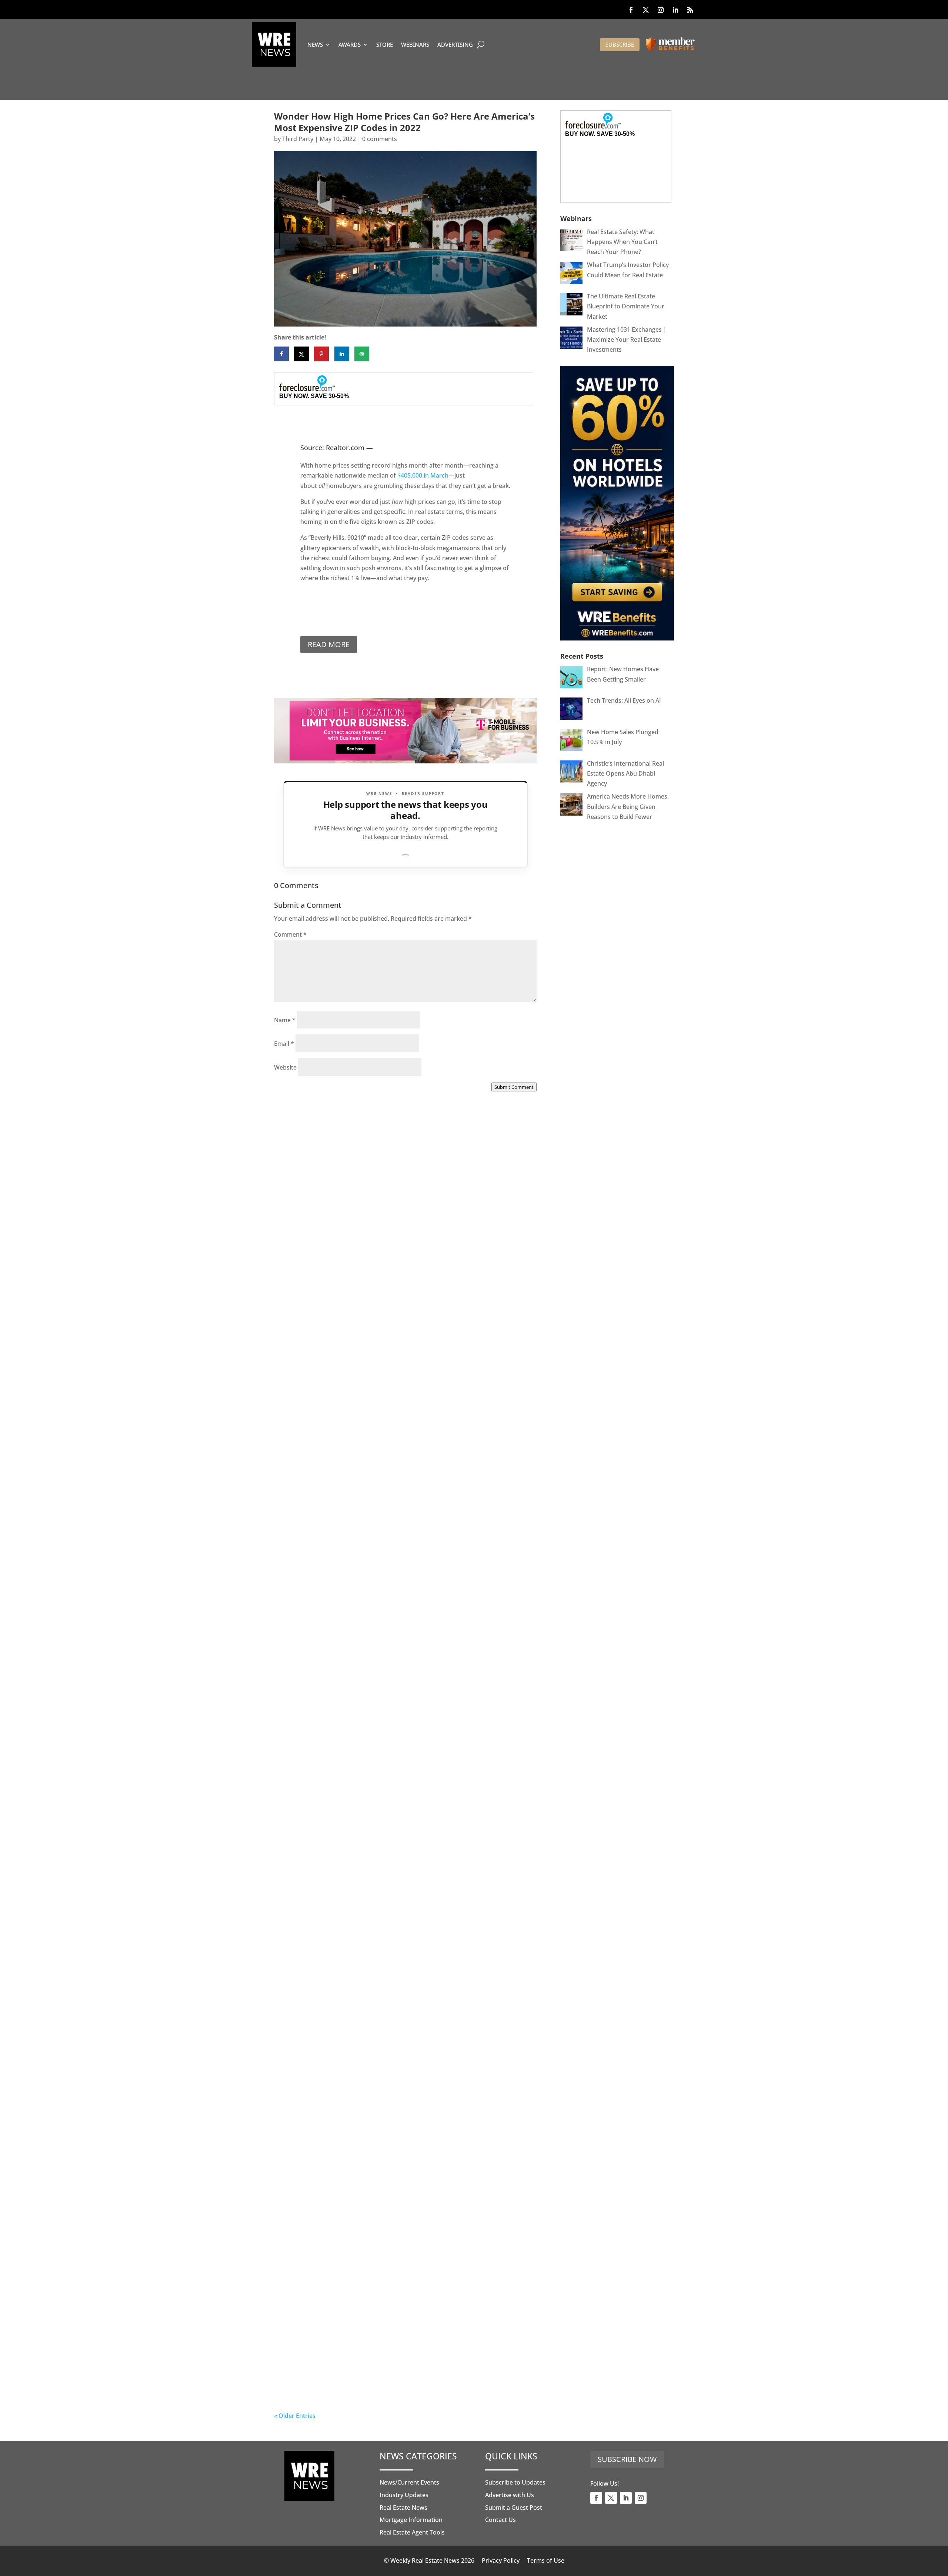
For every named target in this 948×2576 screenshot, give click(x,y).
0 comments (380, 139)
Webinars (415, 44)
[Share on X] (301, 354)
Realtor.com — (349, 448)
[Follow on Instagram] (661, 10)
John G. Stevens (311, 2387)
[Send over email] (362, 354)
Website (285, 1067)
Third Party (298, 139)
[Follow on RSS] (690, 10)
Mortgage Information (411, 2520)
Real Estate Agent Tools (412, 2532)
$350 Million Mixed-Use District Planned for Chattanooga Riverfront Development (397, 1955)
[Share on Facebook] (281, 354)
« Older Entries (295, 2416)
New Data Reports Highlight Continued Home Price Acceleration (385, 1520)
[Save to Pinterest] (321, 354)
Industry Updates (404, 2495)
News (315, 44)
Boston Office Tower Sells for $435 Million (367, 2167)
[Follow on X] (646, 10)
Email (284, 1044)
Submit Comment (514, 1087)
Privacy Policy (501, 2560)
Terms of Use (546, 2560)
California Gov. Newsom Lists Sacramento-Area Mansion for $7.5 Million (403, 1737)
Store (385, 44)
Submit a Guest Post (514, 2508)
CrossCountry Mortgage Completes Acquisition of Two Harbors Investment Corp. (392, 1302)
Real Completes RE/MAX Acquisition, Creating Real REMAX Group (400, 2379)
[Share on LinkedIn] (342, 354)
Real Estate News (403, 2508)
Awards (350, 44)
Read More (329, 644)
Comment (290, 934)
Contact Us (500, 2520)
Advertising (455, 44)
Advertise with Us (510, 2495)
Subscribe (620, 44)
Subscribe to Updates (515, 2482)
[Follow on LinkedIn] (675, 10)
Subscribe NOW (627, 2459)
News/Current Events (409, 2482)
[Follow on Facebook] (631, 10)
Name (285, 1020)
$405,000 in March (423, 475)
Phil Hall (301, 1311)
